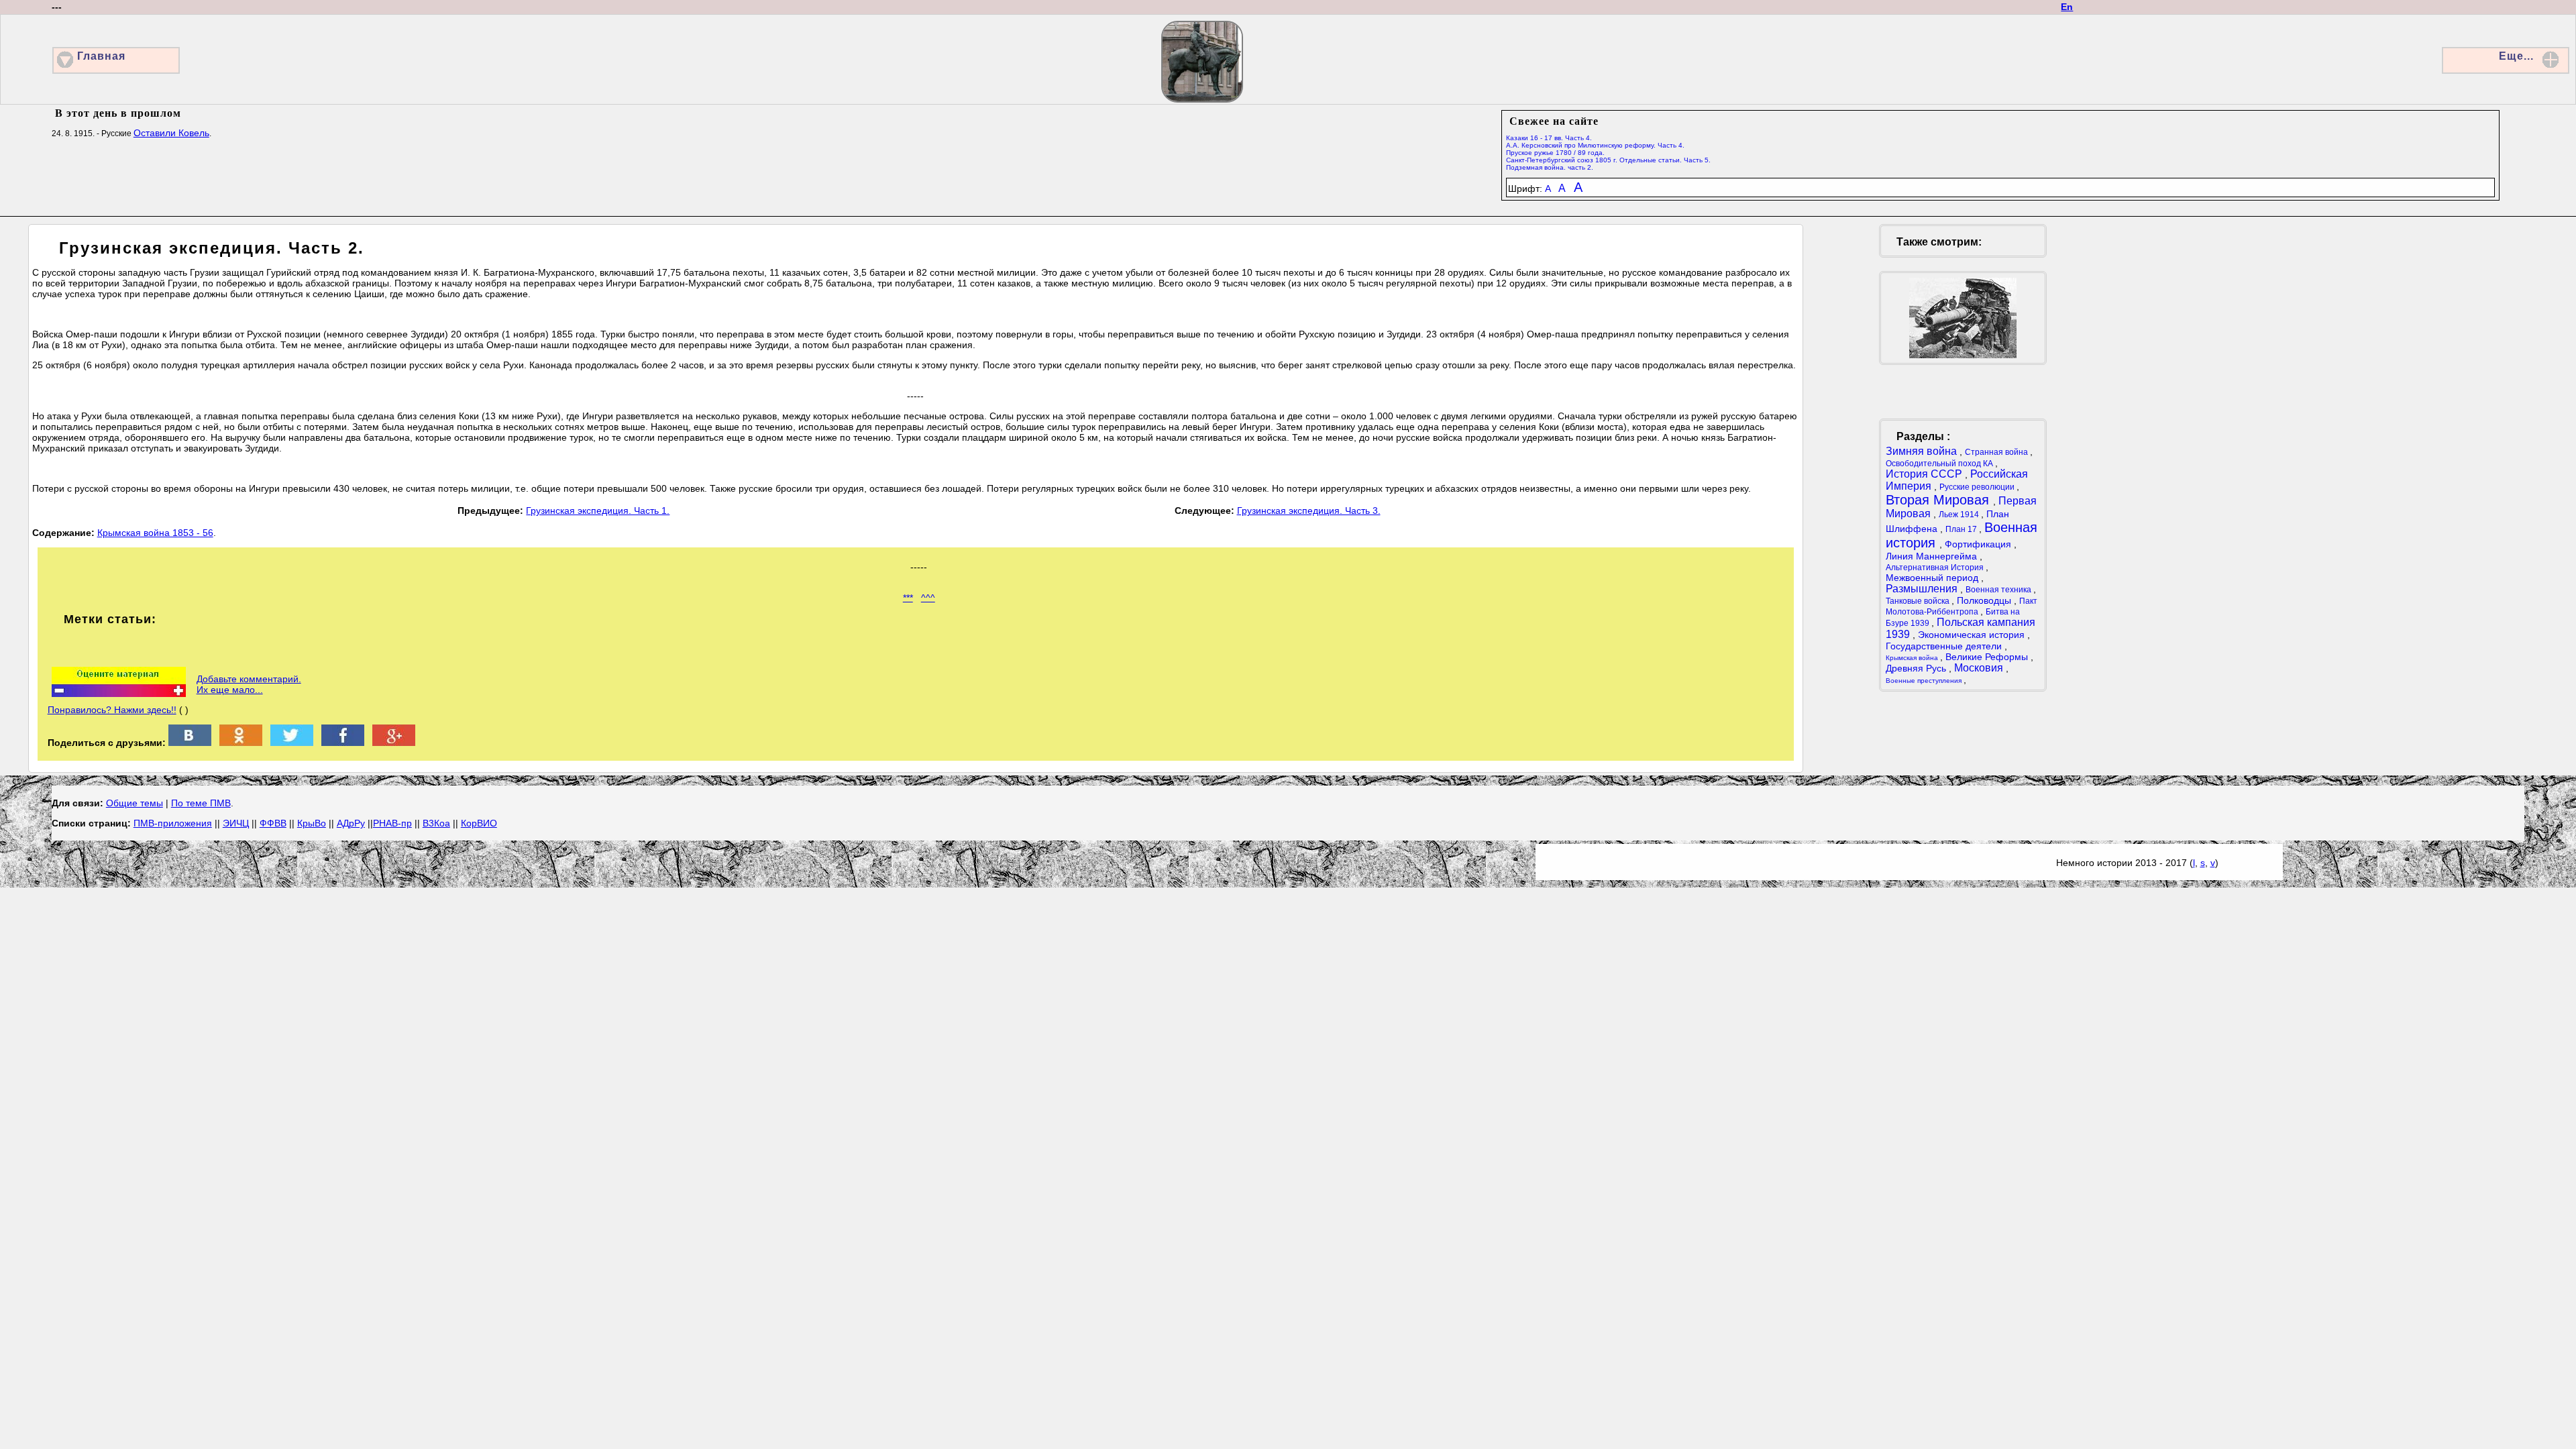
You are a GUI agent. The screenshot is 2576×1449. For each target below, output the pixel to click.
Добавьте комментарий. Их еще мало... (249, 684)
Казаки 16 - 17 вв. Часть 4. (1549, 138)
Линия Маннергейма (1933, 556)
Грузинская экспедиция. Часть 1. (598, 511)
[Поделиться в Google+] (394, 743)
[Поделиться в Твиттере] (292, 743)
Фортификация (1979, 544)
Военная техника (1999, 590)
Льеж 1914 (1960, 515)
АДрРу (351, 823)
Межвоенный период (1933, 578)
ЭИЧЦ (236, 823)
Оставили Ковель (171, 133)
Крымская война (1913, 658)
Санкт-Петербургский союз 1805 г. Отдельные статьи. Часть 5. (1608, 160)
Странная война (1997, 452)
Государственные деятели (1945, 646)
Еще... (2516, 56)
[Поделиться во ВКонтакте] (190, 743)
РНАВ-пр (392, 823)
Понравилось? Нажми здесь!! (112, 710)
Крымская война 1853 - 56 (155, 533)
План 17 (1962, 529)
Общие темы (135, 803)
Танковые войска (1919, 601)
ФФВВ (273, 823)
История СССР (1925, 474)
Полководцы (1985, 600)
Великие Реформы (1988, 657)
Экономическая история (1973, 635)
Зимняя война (1923, 451)
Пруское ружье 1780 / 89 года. (1555, 153)
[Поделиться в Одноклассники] (241, 743)
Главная (101, 56)
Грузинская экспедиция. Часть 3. (1309, 511)
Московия (1980, 668)
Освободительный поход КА (1940, 464)
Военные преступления (1925, 681)
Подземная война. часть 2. (1550, 167)
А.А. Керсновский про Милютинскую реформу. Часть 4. (1595, 145)
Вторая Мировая (1939, 500)
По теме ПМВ (201, 803)
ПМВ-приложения (173, 823)
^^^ (928, 598)
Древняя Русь (1917, 668)
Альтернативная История (1936, 568)
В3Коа (436, 823)
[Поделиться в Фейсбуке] (343, 743)
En (2067, 7)
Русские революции (1978, 487)
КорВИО (479, 823)
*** (908, 598)
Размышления (1923, 589)
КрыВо (312, 823)
